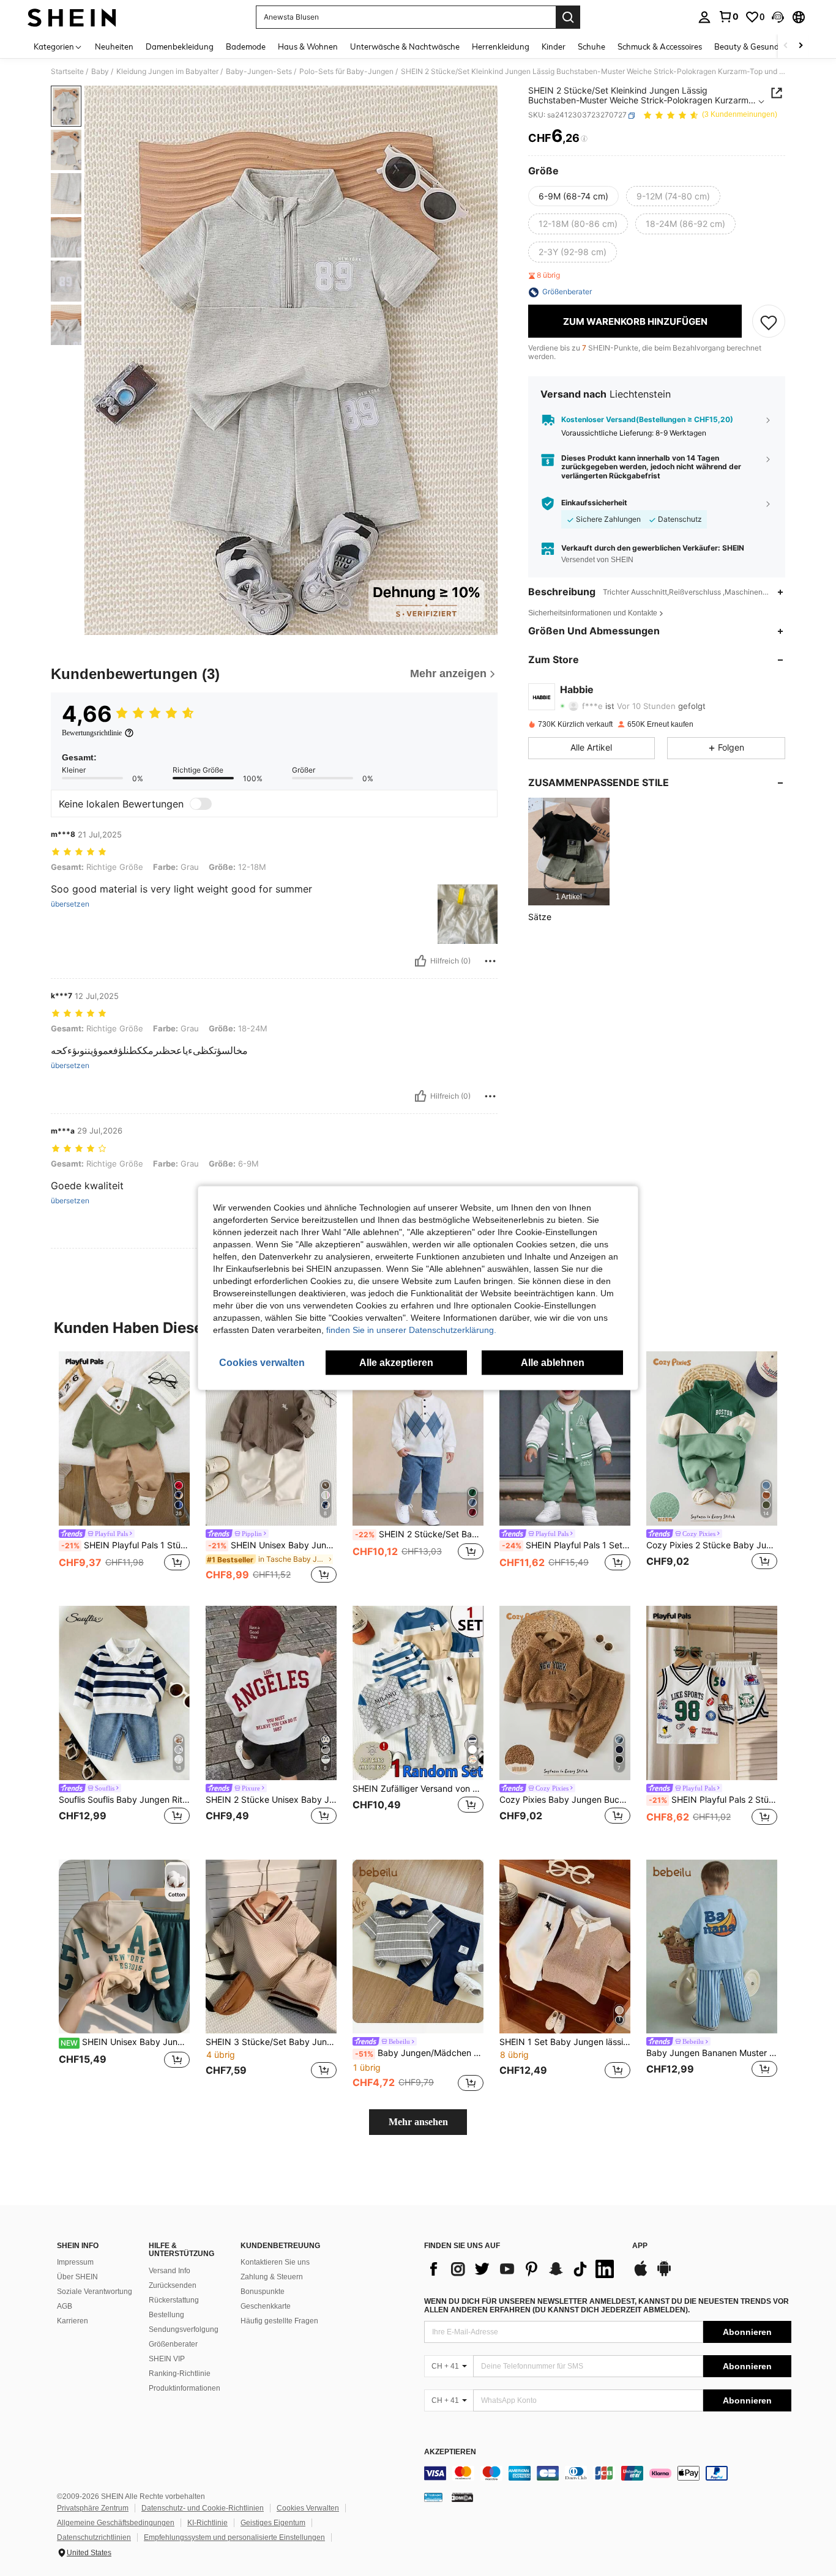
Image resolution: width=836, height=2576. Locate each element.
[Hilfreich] (420, 961)
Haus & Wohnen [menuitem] (308, 46)
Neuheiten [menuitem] (114, 46)
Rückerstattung (174, 2300)
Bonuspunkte (263, 2292)
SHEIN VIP (167, 2359)
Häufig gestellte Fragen (279, 2321)
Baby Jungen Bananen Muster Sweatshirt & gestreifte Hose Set (712, 2053)
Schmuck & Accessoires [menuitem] (660, 46)
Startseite (67, 72)
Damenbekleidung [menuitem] (180, 46)
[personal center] (704, 17)
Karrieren (73, 2321)
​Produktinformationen (185, 2388)
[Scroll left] (786, 46)
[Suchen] (568, 17)
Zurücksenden (173, 2285)
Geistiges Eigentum (273, 2523)
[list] (522, 2269)
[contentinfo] (608, 2473)
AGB (65, 2306)
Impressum (75, 2262)
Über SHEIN (77, 2277)
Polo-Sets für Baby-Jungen (346, 72)
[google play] (664, 2274)
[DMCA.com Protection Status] (462, 2496)
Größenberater (173, 2344)
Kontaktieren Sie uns (275, 2262)
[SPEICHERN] (769, 322)
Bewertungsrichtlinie (92, 733)
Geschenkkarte (266, 2306)
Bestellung (166, 2315)
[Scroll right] (801, 46)
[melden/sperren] (490, 961)
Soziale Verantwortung (95, 2292)
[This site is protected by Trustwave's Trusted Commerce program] (433, 2496)
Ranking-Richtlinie (180, 2374)
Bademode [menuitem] (246, 46)
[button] (778, 17)
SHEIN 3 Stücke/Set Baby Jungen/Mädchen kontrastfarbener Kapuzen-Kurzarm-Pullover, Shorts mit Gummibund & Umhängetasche (271, 2042)
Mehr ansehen (418, 2122)
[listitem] (569, 852)
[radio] (573, 196)
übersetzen (70, 904)
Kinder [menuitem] (554, 46)
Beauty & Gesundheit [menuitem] (754, 46)
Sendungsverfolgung (184, 2329)
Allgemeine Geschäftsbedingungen (116, 2523)
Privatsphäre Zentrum (93, 2508)
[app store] (641, 2274)
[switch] (201, 804)
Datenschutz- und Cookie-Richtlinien (203, 2508)
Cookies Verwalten (308, 2508)
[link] (728, 17)
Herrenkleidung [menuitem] (501, 46)
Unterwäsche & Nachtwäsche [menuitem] (405, 46)
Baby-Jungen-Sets (259, 72)
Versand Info (170, 2271)
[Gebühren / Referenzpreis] (584, 139)
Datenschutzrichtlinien (94, 2537)
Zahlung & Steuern (272, 2277)
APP (640, 2246)
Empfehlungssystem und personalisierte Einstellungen (234, 2537)
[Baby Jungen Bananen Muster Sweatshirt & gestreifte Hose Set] (712, 1947)
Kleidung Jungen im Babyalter (167, 72)
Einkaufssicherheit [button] (594, 503)
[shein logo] (72, 17)
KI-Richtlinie (207, 2523)
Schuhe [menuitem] (592, 46)
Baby (100, 72)
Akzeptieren (450, 2452)
